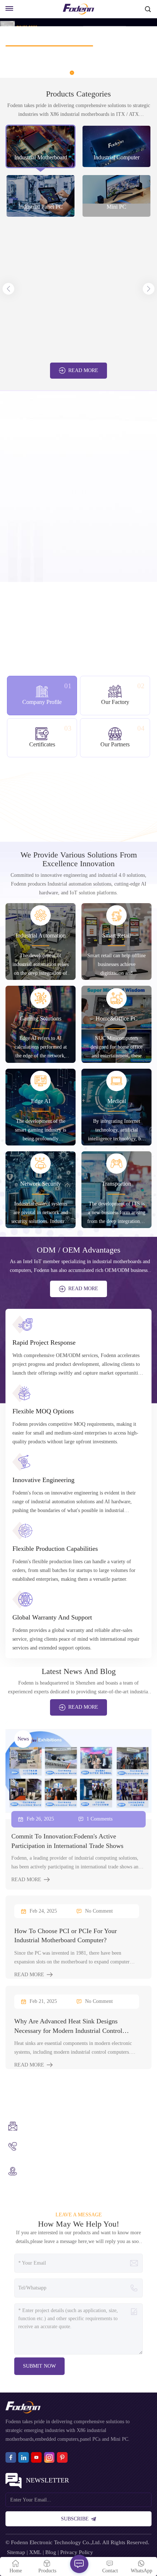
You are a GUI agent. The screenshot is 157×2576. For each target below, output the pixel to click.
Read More (26, 317)
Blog (51, 2554)
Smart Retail (116, 937)
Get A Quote (73, 823)
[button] (59, 73)
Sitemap (16, 2554)
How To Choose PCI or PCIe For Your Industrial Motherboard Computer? (66, 1937)
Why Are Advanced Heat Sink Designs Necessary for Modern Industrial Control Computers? (68, 2028)
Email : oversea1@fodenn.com (56, 2125)
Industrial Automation (41, 937)
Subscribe (75, 2520)
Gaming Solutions (41, 1020)
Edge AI (41, 1103)
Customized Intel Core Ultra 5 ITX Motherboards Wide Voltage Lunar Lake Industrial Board (113, 308)
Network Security (41, 1185)
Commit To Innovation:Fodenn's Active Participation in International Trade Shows (67, 1842)
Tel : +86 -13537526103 (49, 2145)
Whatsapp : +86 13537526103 (55, 2155)
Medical (117, 1103)
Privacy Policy (77, 2554)
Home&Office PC (117, 1020)
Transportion (116, 1185)
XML (35, 2554)
